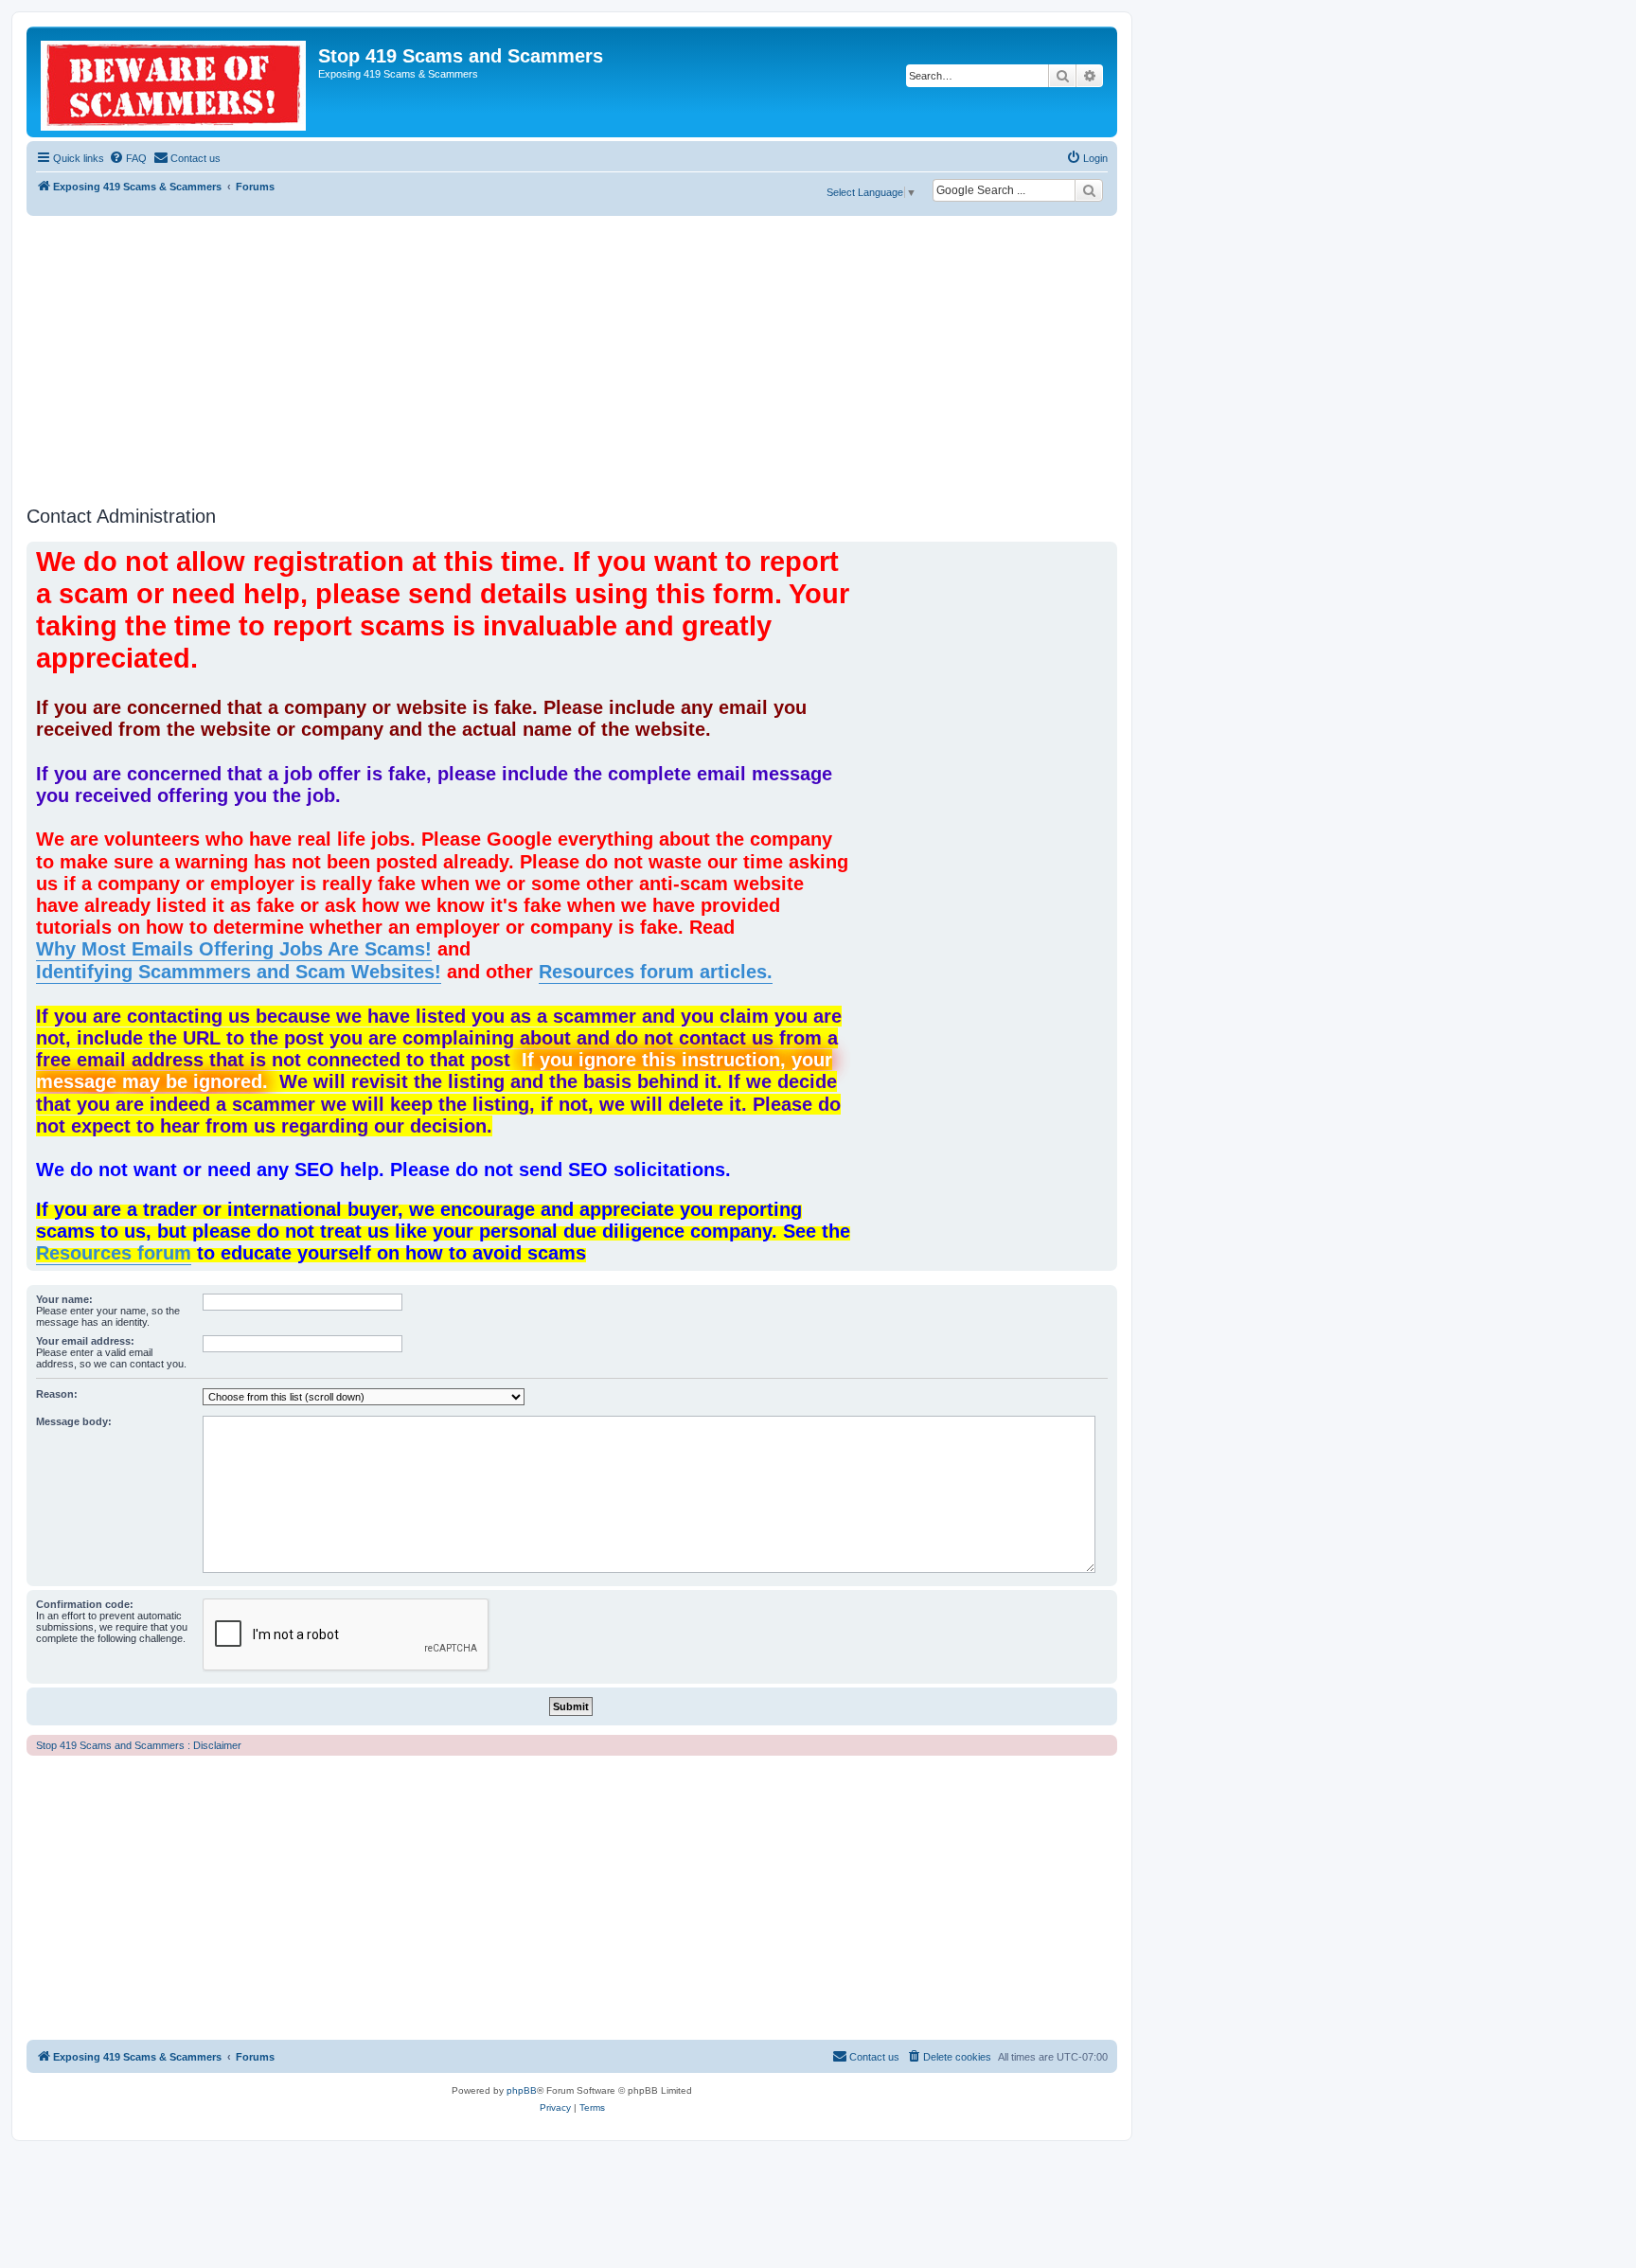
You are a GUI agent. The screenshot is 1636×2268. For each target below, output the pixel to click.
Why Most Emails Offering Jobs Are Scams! (234, 949)
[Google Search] (1089, 190)
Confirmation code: (85, 1604)
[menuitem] (128, 158)
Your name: (64, 1299)
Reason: (57, 1394)
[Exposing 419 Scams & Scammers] (175, 82)
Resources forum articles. (656, 972)
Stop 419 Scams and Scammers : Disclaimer (139, 1745)
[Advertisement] (572, 358)
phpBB (522, 2090)
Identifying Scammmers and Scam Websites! (239, 972)
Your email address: (85, 1341)
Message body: (74, 1421)
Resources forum (114, 1253)
